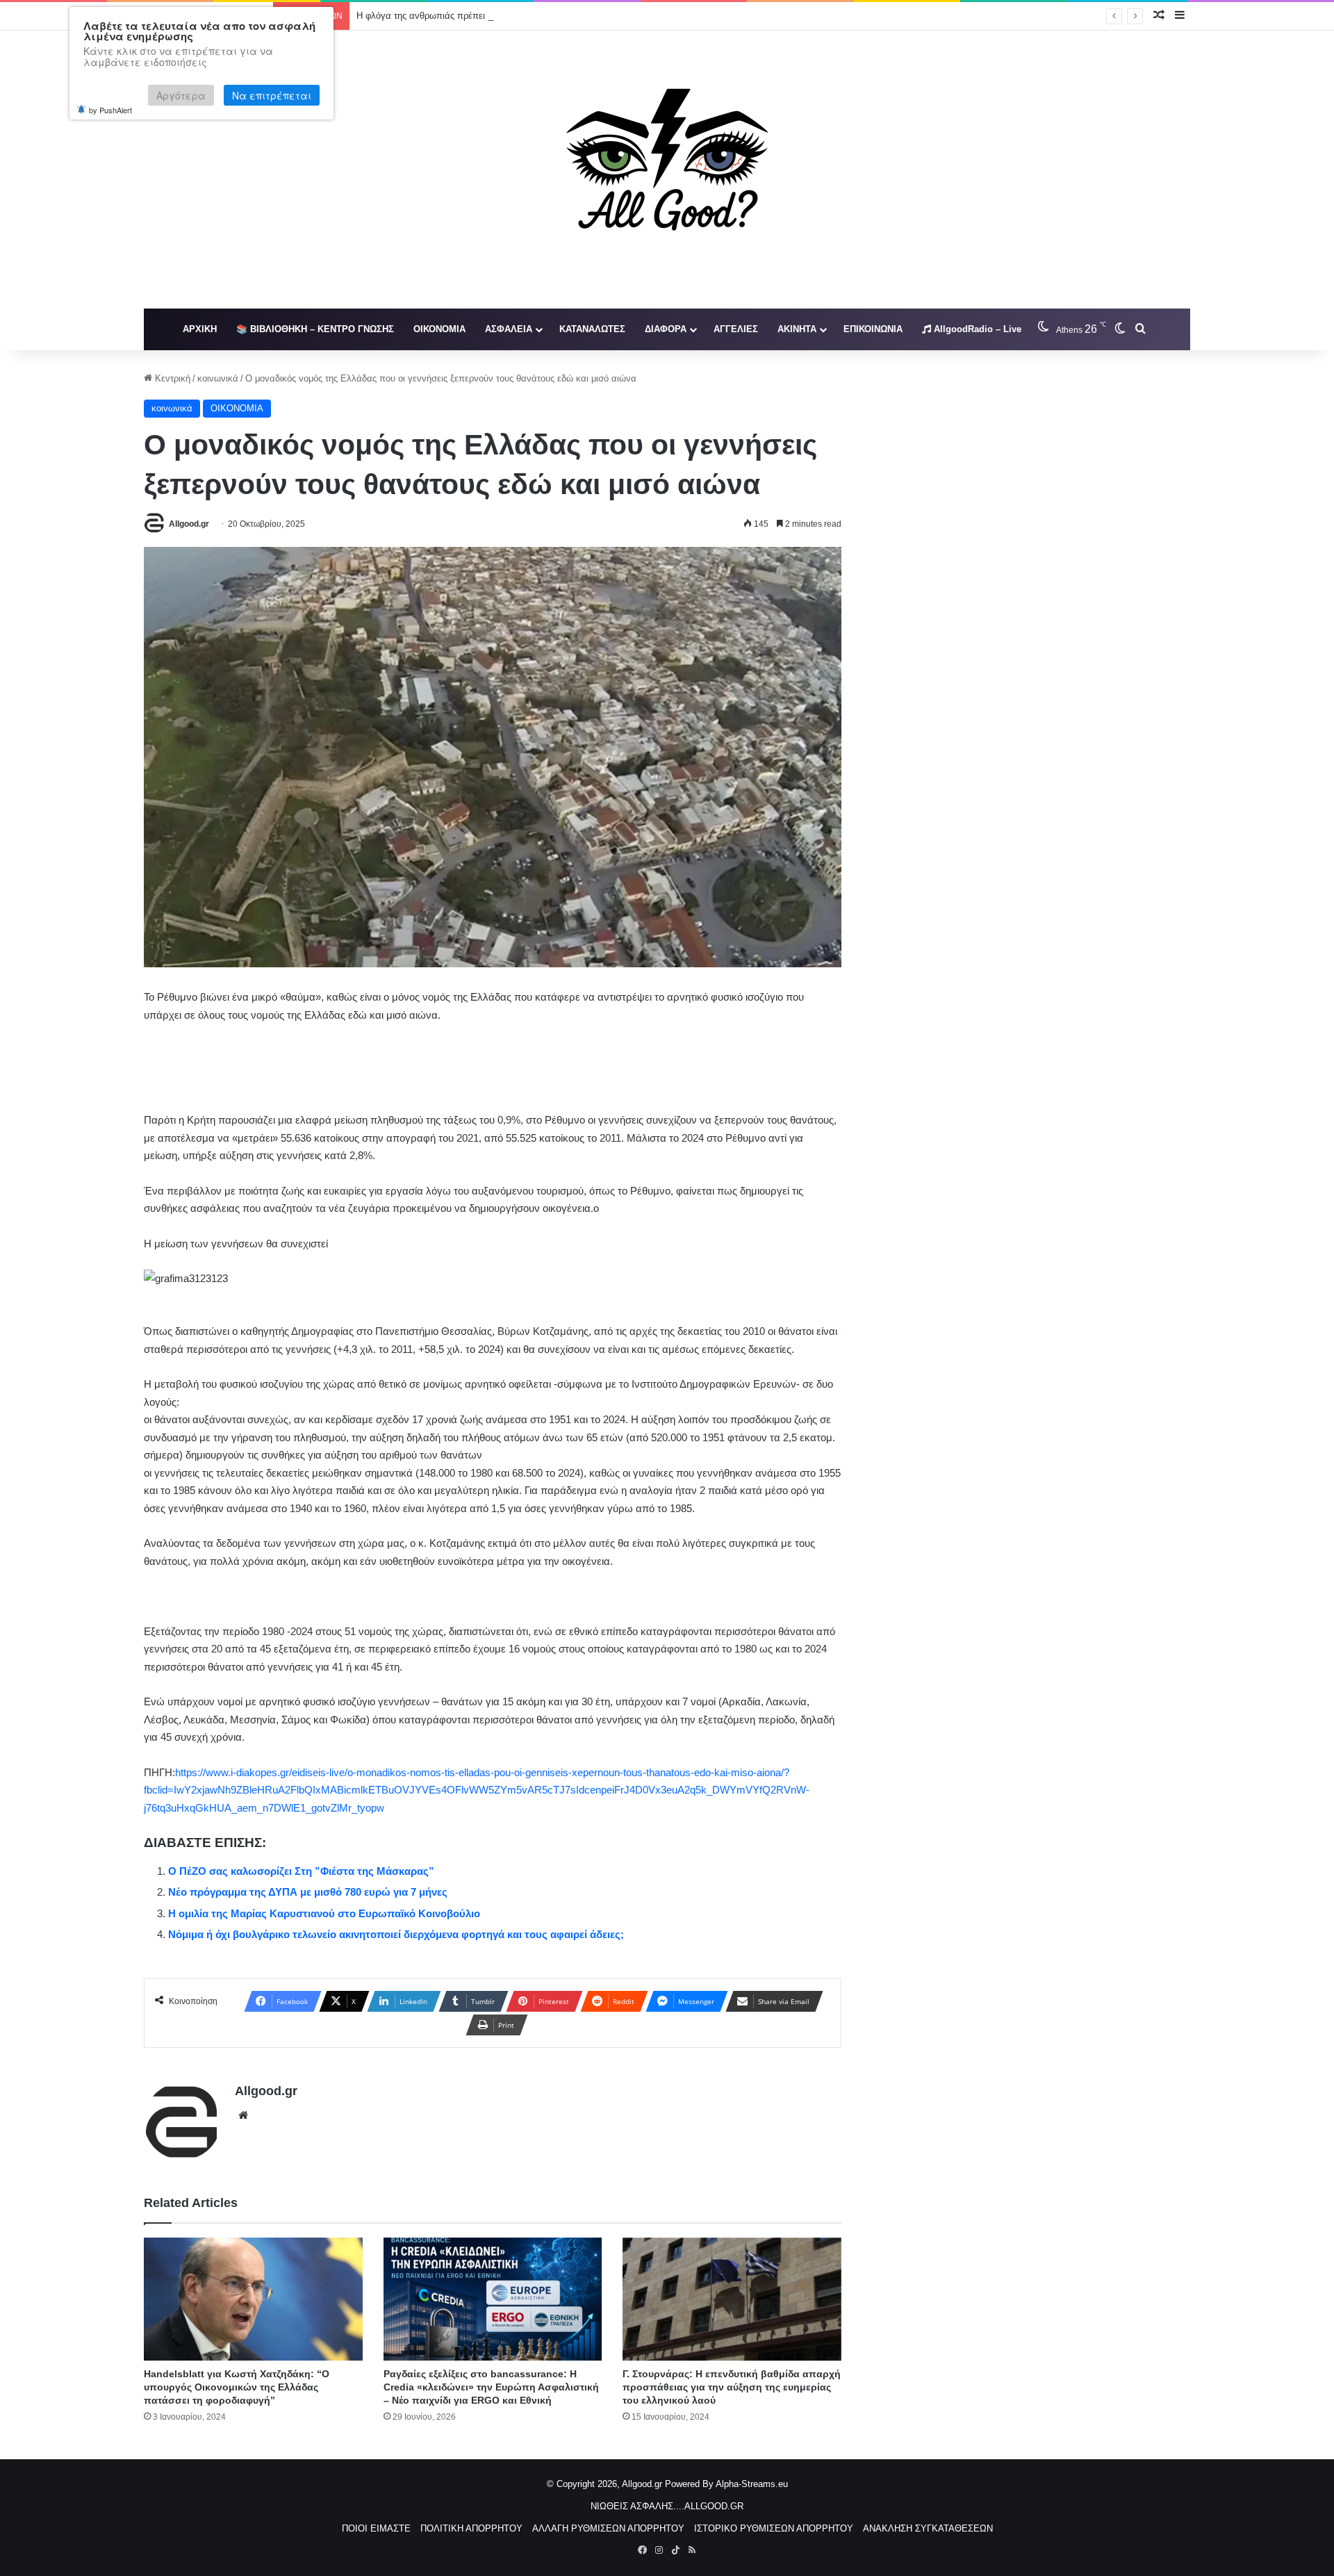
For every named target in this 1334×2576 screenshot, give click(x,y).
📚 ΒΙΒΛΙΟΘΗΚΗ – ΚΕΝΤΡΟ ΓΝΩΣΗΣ (315, 329)
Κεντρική (171, 378)
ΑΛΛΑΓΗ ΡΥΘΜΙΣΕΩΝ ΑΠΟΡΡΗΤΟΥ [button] (608, 2528)
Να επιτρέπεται (272, 95)
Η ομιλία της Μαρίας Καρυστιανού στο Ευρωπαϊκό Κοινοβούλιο (324, 1913)
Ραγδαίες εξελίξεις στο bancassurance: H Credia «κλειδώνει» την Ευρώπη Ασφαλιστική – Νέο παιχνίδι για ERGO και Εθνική (491, 2387)
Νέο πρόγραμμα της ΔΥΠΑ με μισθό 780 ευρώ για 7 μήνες (308, 1892)
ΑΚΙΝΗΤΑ (797, 329)
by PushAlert (110, 110)
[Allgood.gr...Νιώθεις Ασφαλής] (667, 170)
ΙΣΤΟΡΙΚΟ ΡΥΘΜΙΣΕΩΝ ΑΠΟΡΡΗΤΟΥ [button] (774, 2528)
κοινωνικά (218, 378)
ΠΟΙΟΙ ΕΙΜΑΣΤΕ (376, 2528)
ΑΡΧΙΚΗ (200, 329)
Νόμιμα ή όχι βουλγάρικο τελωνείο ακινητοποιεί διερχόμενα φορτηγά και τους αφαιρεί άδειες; (396, 1934)
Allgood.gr (189, 524)
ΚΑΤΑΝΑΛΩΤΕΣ (592, 329)
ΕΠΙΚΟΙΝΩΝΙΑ (873, 329)
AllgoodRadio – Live (976, 329)
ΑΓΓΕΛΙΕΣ (736, 329)
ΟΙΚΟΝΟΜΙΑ (439, 329)
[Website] (243, 2115)
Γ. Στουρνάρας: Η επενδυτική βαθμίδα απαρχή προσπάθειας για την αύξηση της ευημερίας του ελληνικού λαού (732, 2387)
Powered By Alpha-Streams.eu (726, 2484)
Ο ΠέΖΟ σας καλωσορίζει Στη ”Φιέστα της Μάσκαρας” (301, 1871)
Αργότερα (181, 95)
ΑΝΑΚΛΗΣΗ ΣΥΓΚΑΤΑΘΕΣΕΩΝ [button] (928, 2528)
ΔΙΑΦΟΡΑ (666, 329)
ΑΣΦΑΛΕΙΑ (509, 329)
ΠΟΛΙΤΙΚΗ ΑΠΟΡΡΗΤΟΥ (471, 2528)
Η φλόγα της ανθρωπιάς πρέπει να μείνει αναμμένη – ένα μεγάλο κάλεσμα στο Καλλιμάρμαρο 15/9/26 (564, 16)
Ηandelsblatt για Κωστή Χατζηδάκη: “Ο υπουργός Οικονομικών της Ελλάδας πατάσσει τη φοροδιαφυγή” (237, 2387)
